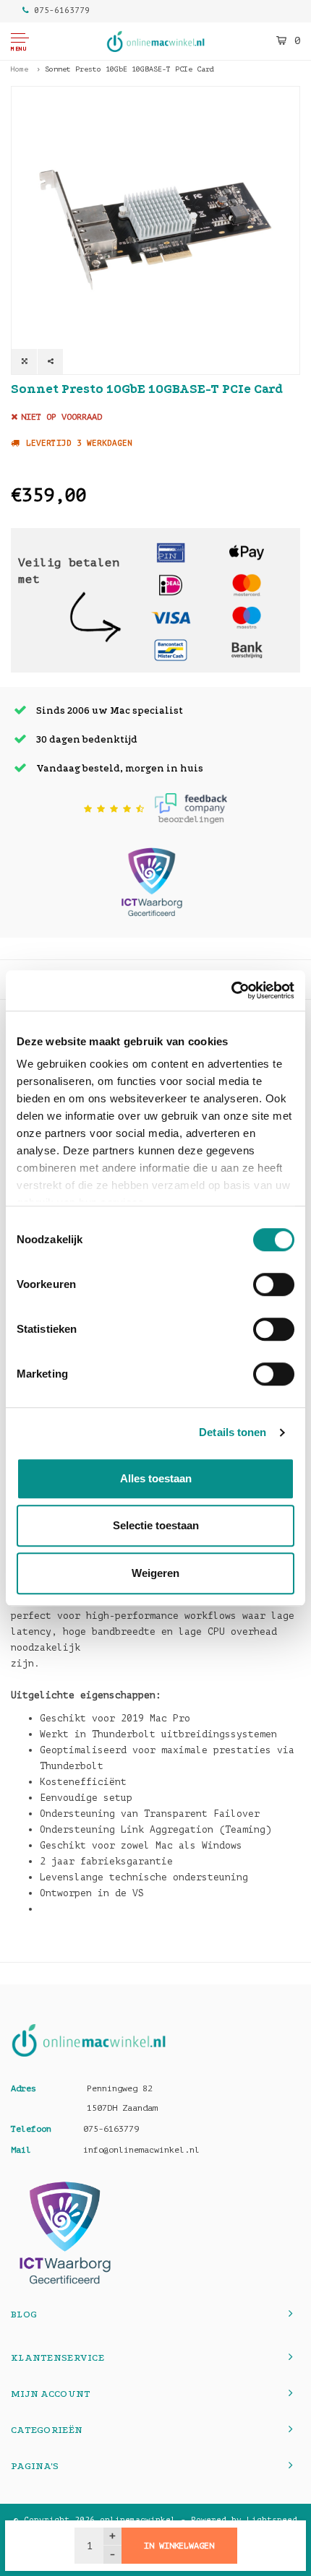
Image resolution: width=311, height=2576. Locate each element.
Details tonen (233, 1432)
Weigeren (155, 1573)
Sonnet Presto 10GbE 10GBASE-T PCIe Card (129, 69)
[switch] (274, 1284)
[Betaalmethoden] (171, 552)
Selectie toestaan (156, 1525)
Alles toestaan (156, 1478)
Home (20, 69)
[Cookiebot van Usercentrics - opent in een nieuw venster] (231, 990)
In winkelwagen (179, 2546)
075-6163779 (62, 10)
